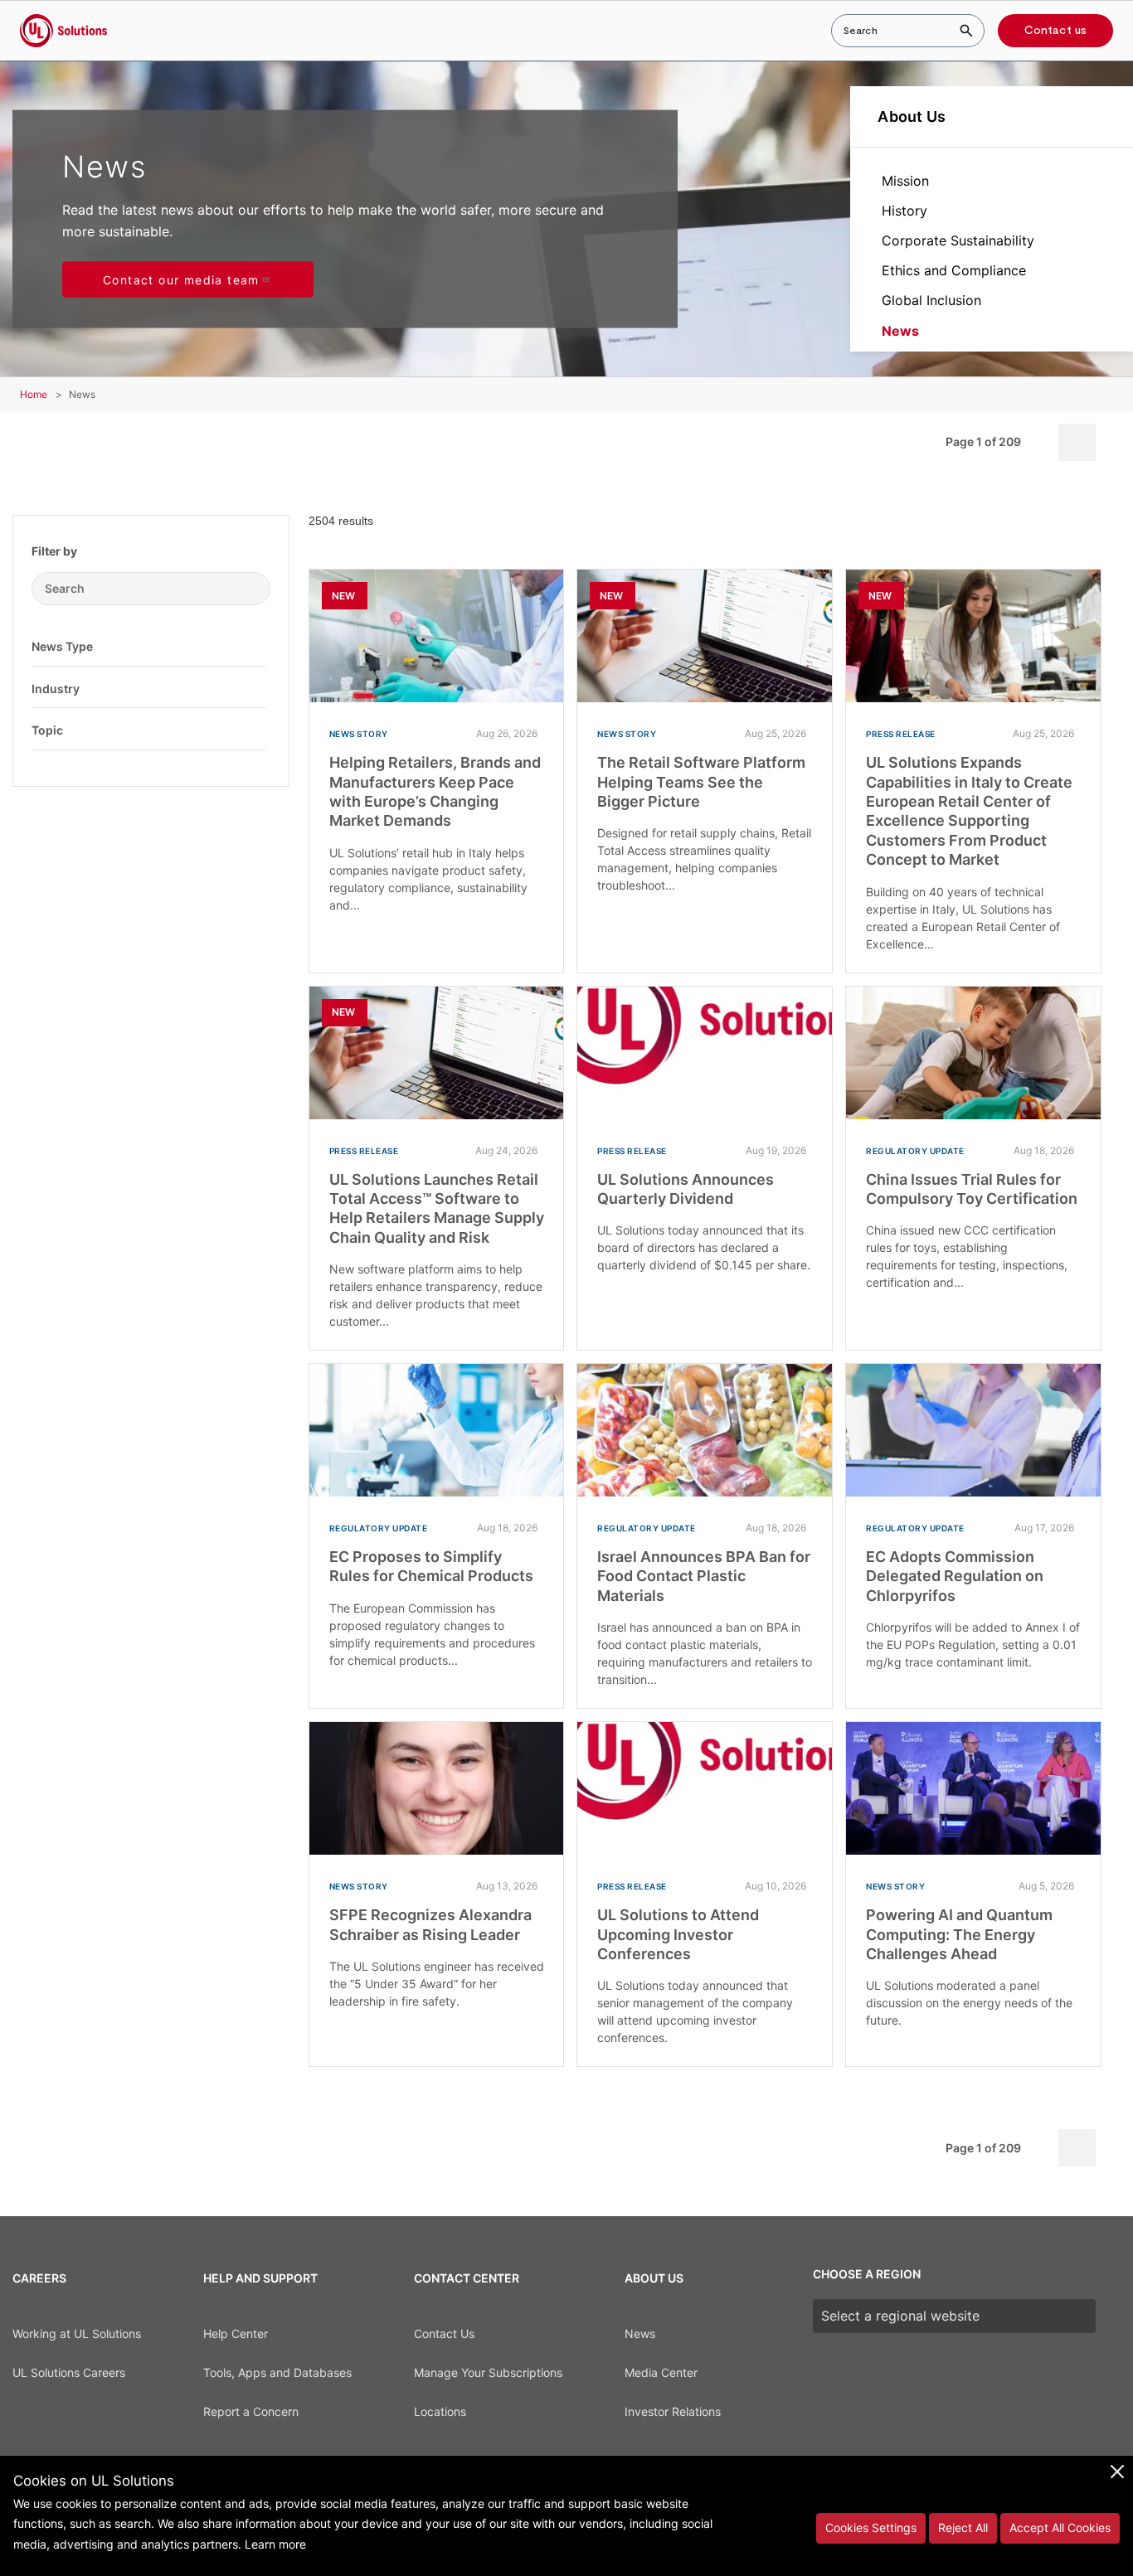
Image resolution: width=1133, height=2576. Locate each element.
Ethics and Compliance (954, 270)
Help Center (236, 2333)
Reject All (963, 2527)
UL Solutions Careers (69, 2372)
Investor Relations (673, 2411)
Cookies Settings (871, 2527)
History (904, 211)
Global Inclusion (931, 300)
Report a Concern (251, 2411)
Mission (905, 181)
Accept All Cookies (1060, 2527)
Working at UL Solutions (77, 2333)
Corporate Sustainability (958, 240)
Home (34, 394)
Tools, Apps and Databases (277, 2372)
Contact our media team (181, 280)
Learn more (275, 2544)
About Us (912, 116)
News (900, 331)
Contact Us (444, 2333)
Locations (440, 2411)
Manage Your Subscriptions (488, 2372)
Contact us (1055, 31)
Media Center (661, 2372)
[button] (254, 646)
